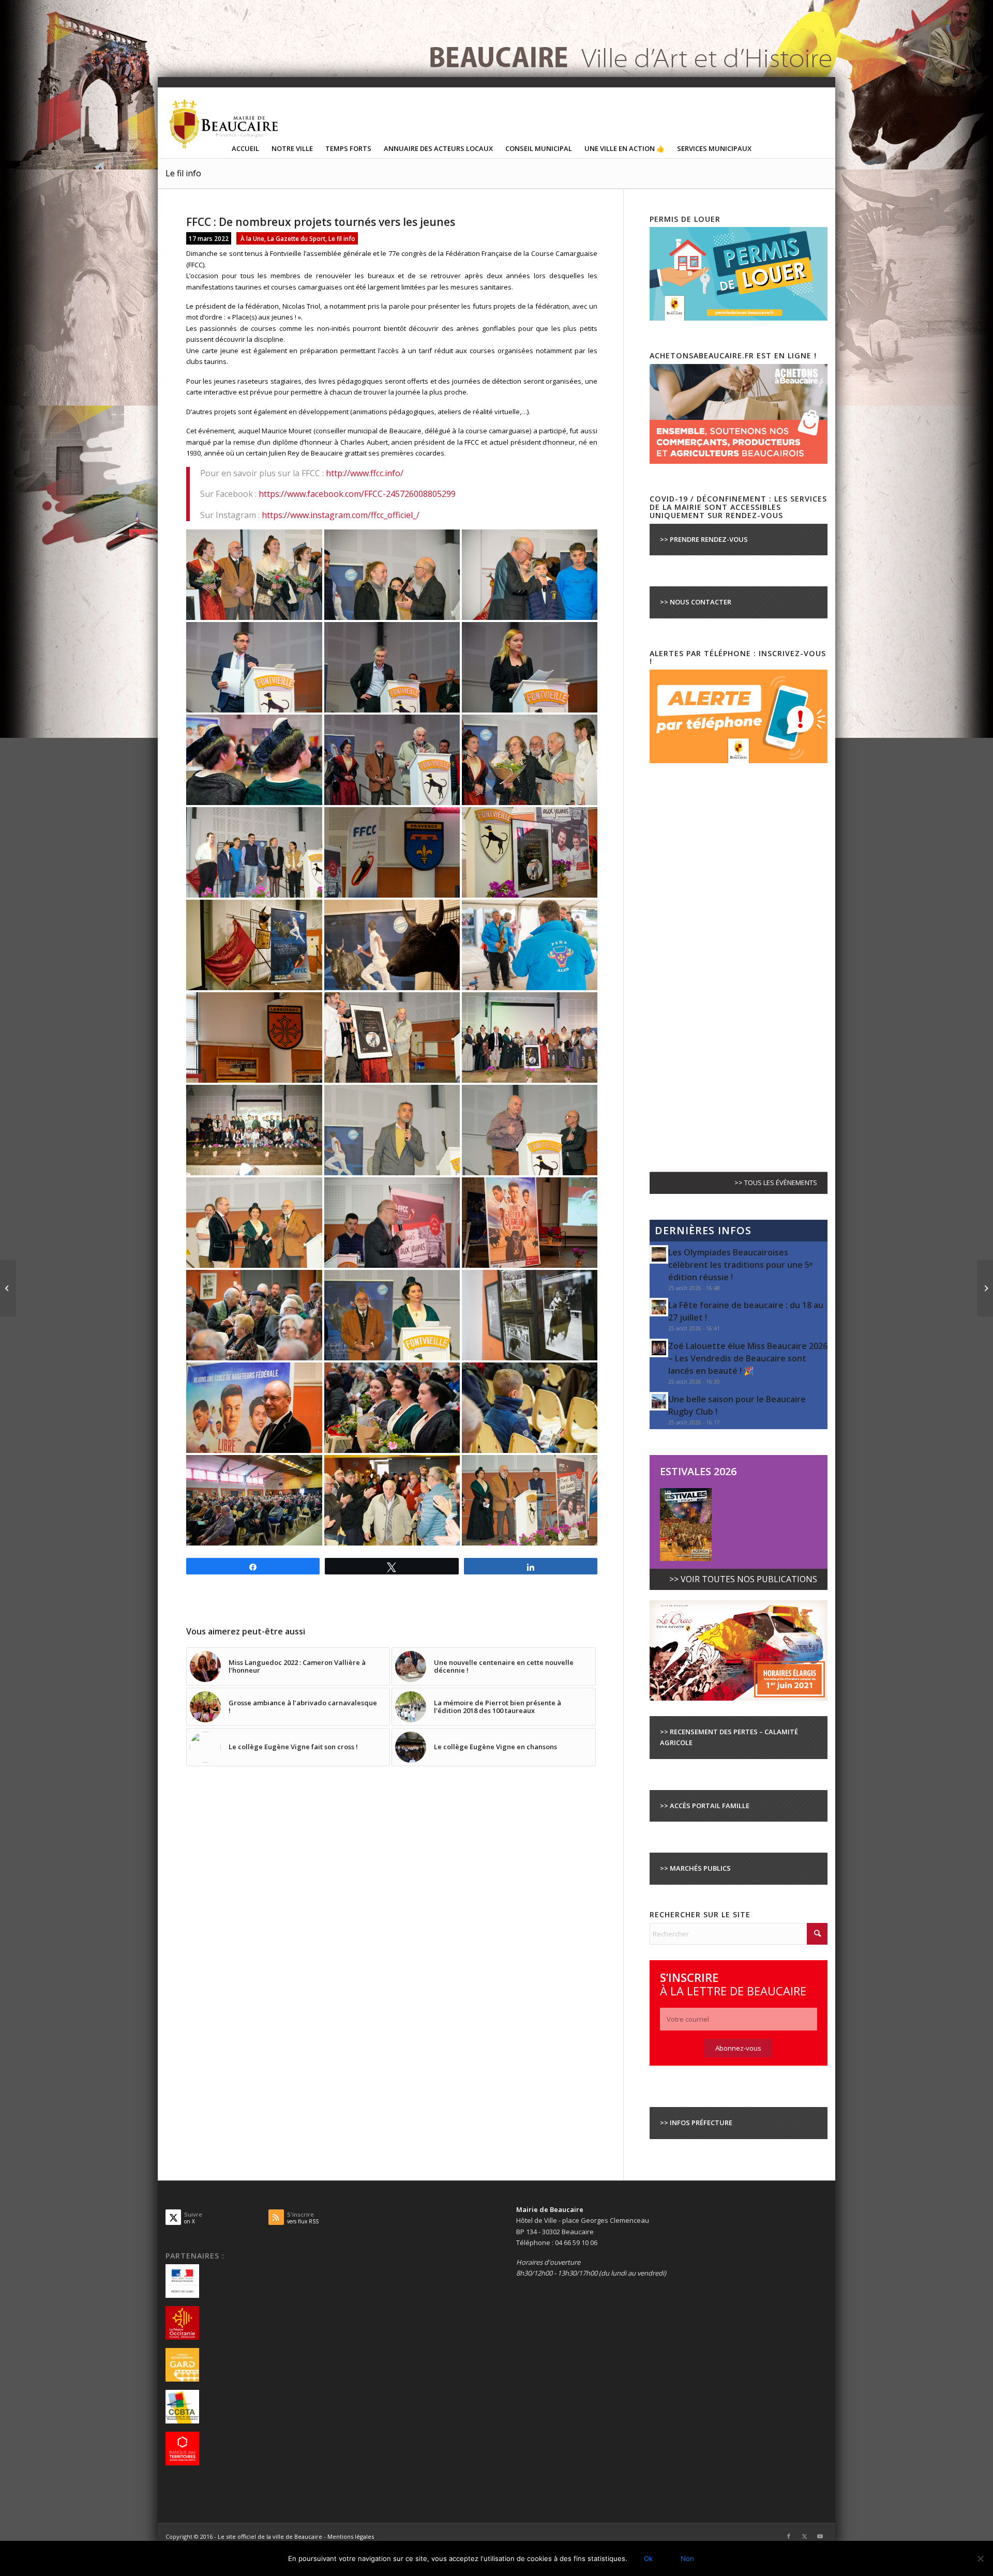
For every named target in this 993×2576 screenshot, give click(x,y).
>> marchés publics (695, 1868)
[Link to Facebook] (789, 2536)
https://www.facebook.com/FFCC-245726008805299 (357, 494)
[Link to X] (804, 2536)
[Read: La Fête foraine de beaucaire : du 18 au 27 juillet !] (659, 1307)
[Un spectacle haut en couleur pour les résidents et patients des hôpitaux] (985, 1288)
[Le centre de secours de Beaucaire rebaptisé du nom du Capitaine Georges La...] (8, 1288)
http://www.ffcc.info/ (365, 473)
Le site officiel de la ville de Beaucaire (270, 2536)
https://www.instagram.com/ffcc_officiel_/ (341, 515)
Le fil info (183, 173)
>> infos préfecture (696, 2123)
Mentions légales (351, 2536)
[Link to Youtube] (820, 2536)
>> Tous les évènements (776, 1183)
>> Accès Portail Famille (705, 1806)
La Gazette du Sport (296, 238)
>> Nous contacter (696, 602)
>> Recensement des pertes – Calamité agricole (729, 1737)
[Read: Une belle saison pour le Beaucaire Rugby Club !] (659, 1401)
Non (687, 2558)
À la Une (252, 238)
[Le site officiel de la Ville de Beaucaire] (224, 124)
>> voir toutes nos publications (743, 1579)
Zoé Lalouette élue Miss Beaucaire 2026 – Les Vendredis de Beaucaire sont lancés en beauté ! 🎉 (748, 1358)
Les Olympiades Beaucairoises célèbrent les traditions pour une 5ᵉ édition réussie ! (740, 1265)
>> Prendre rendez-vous (704, 539)
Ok (648, 2558)
